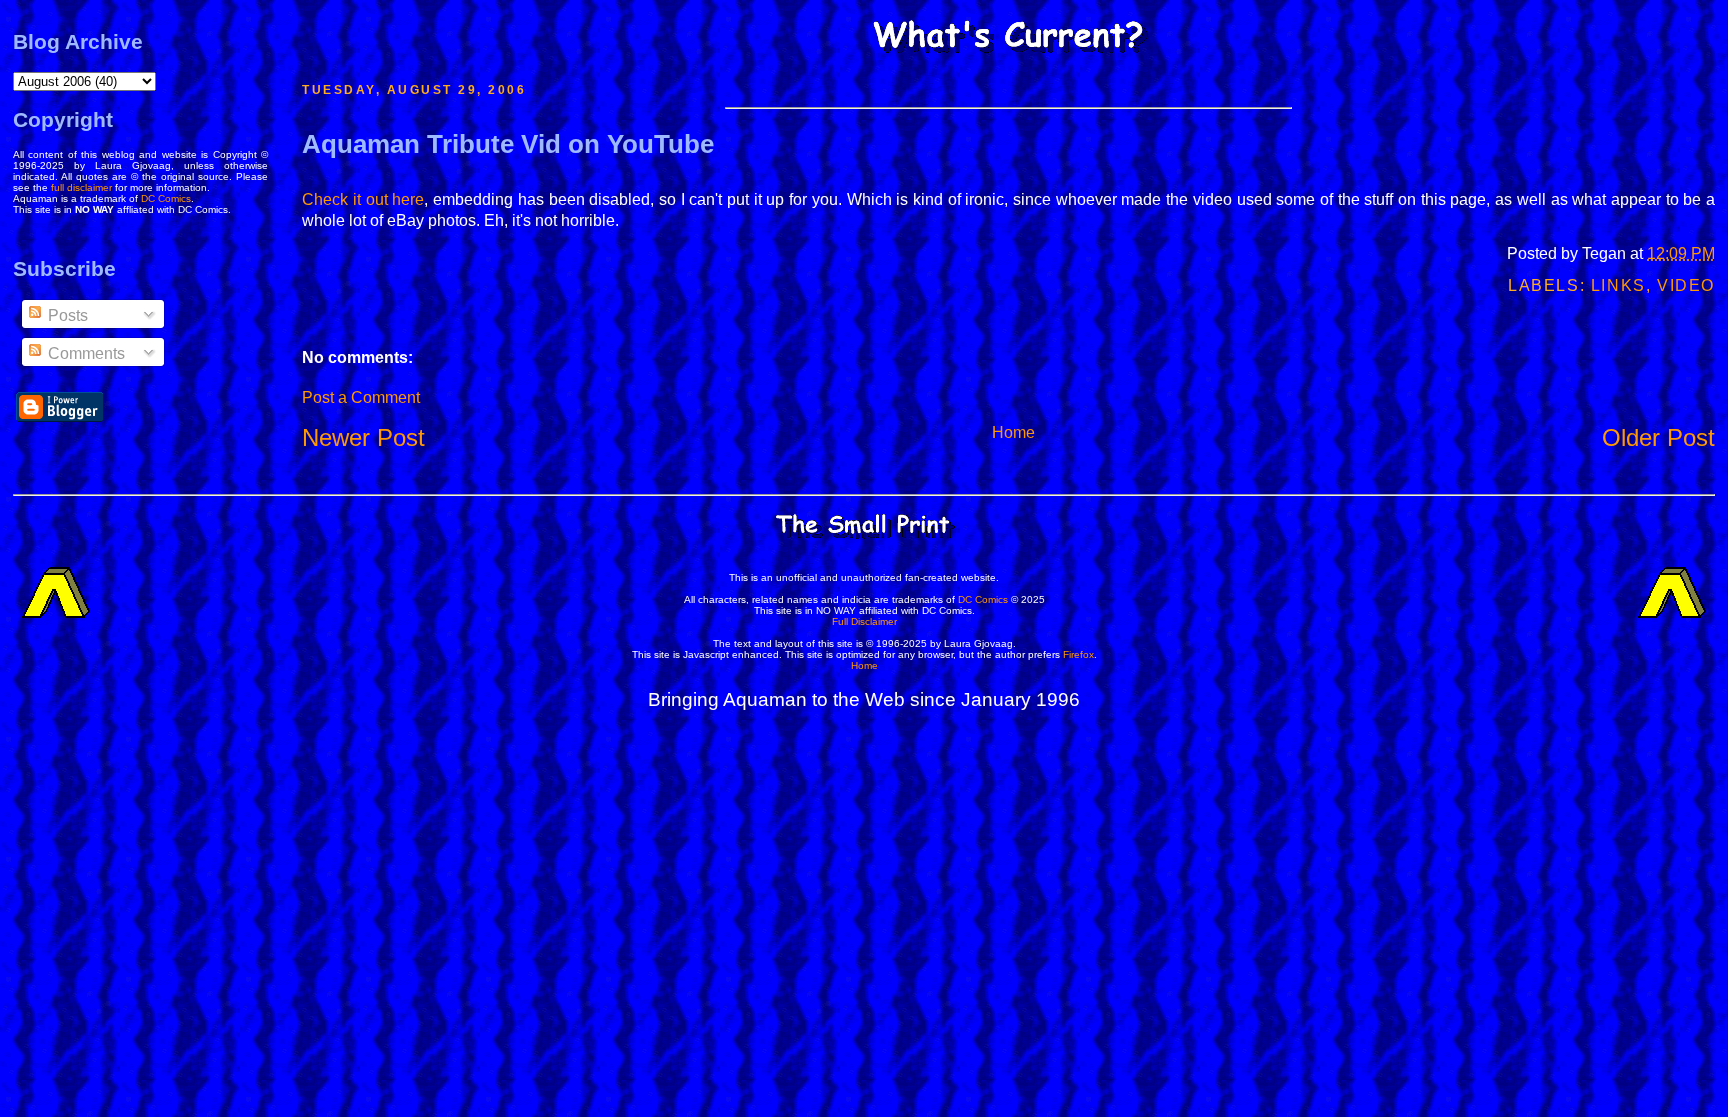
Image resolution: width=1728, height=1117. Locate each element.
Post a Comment (361, 397)
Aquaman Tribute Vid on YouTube (508, 144)
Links (1618, 285)
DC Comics (166, 198)
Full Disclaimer (864, 621)
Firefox (1078, 654)
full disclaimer (81, 187)
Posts (66, 315)
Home (1013, 432)
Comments (84, 353)
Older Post (1658, 437)
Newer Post (363, 437)
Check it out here (363, 199)
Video (1686, 285)
